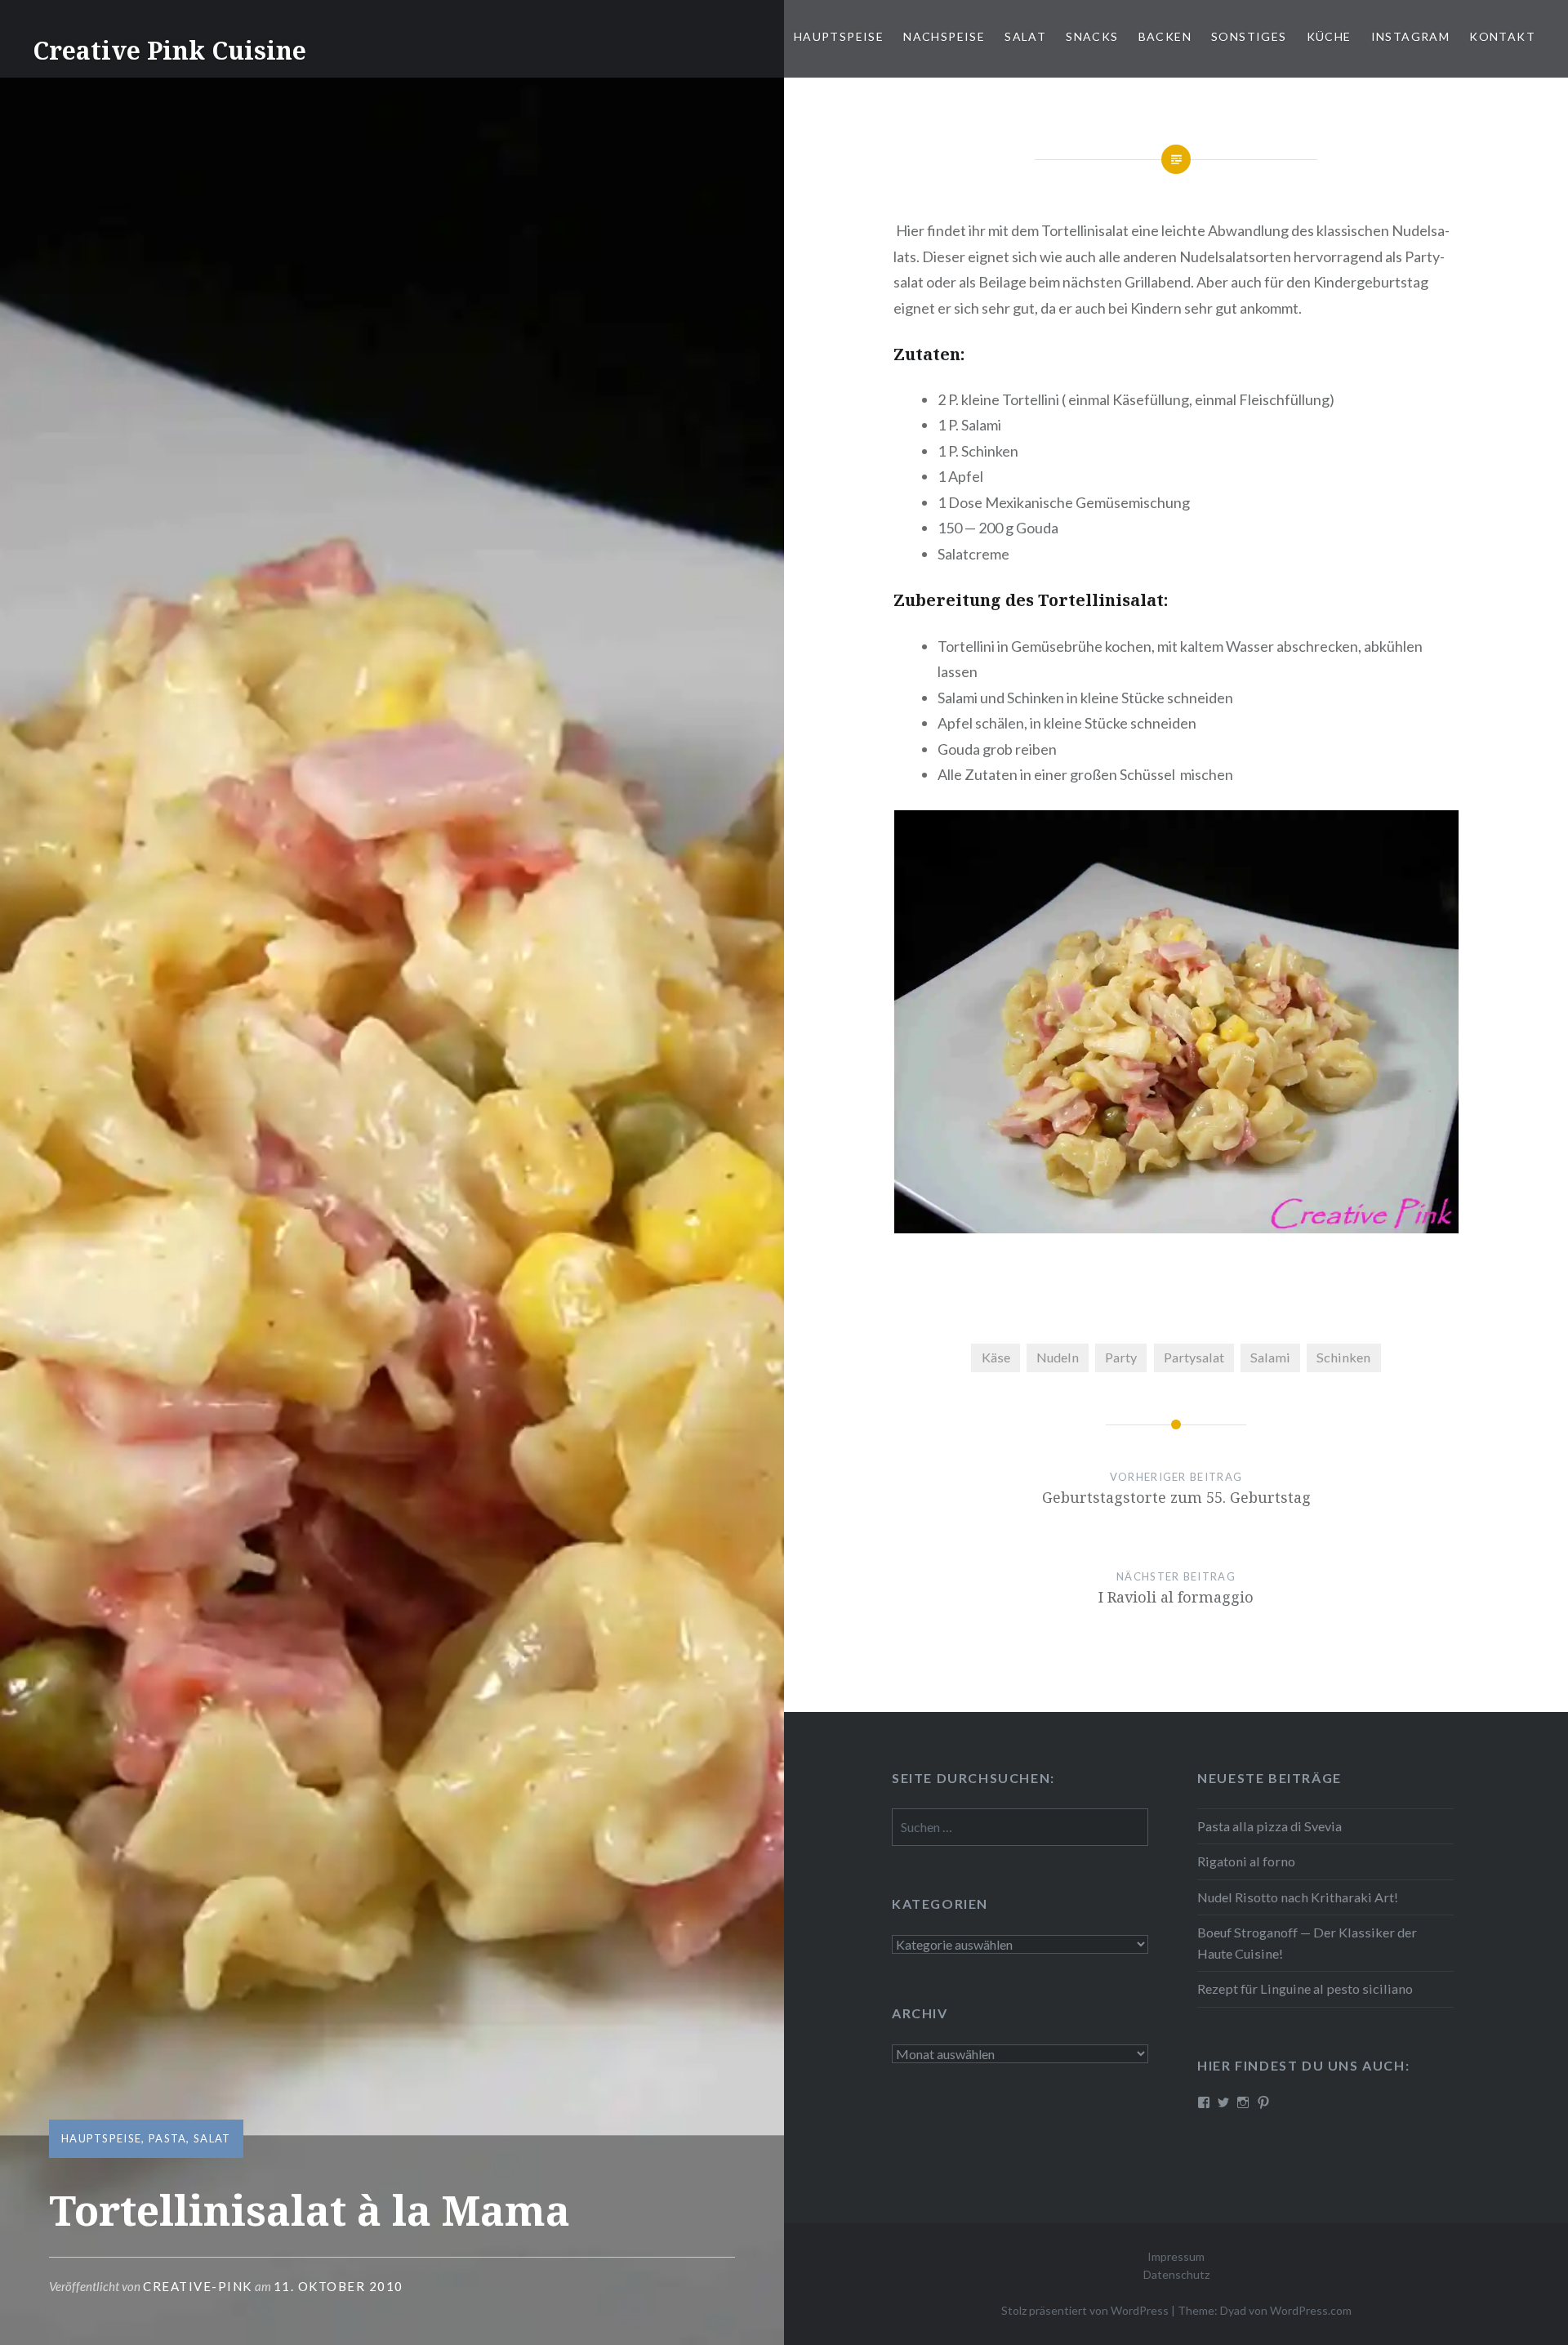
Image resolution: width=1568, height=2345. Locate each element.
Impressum (1176, 2256)
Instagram (1411, 36)
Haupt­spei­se (839, 36)
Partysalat (1194, 1357)
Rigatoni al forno (1246, 1861)
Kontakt (1502, 36)
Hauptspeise (101, 2138)
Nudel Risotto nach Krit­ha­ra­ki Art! (1298, 1897)
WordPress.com (1311, 2310)
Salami (1270, 1357)
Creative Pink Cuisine (169, 50)
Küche (1329, 36)
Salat (1025, 36)
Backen (1165, 36)
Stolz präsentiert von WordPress (1085, 2310)
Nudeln (1058, 1357)
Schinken (1343, 1357)
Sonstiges (1249, 36)
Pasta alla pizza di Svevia (1270, 1826)
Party (1121, 1357)
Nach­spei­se (944, 36)
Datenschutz (1176, 2274)
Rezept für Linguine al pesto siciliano (1305, 1988)
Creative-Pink (198, 2286)
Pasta (168, 2138)
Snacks (1092, 36)
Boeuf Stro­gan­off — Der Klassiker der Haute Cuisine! (1307, 1943)
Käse (996, 1357)
